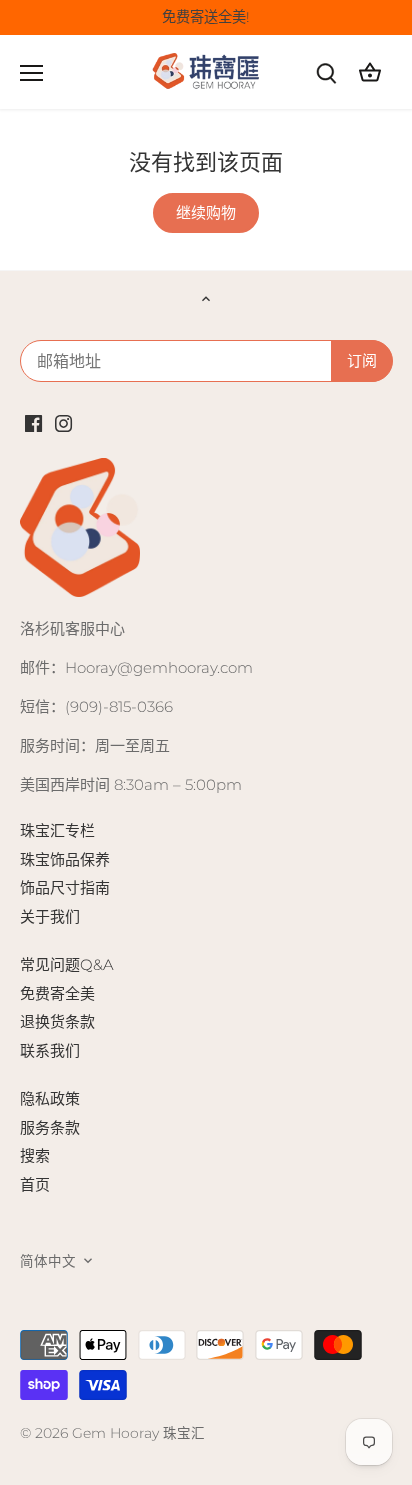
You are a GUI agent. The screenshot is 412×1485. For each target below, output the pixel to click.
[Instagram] (63, 421)
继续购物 (206, 212)
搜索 (35, 1155)
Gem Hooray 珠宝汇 (138, 1433)
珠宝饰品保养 (65, 859)
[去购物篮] (370, 72)
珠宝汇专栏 (57, 830)
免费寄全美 (57, 993)
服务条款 (50, 1127)
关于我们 (50, 916)
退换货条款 (57, 1021)
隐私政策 (50, 1098)
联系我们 (50, 1050)
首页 (35, 1184)
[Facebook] (33, 421)
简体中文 (48, 1261)
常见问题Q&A (67, 964)
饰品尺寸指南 (65, 887)
